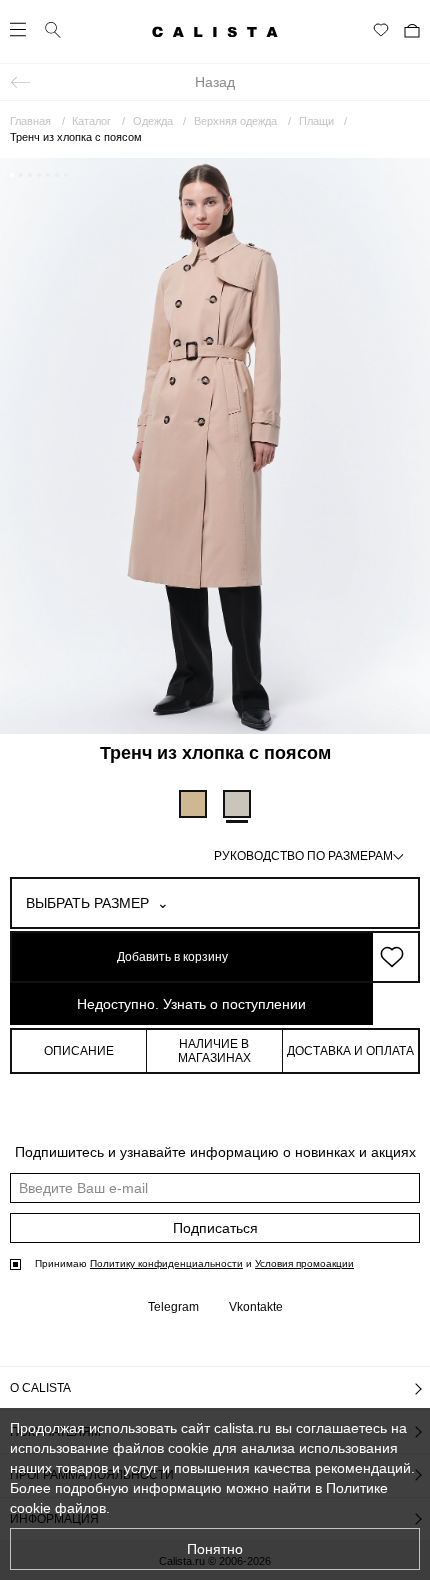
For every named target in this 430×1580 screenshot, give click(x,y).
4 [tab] (39, 175)
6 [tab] (57, 175)
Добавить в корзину (172, 957)
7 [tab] (66, 175)
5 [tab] (48, 175)
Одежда (153, 121)
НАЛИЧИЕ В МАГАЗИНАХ (214, 1051)
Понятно (215, 1549)
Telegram (173, 1307)
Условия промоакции (304, 1263)
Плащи (316, 121)
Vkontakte (256, 1307)
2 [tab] (21, 175)
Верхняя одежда (235, 121)
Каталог (91, 121)
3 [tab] (30, 175)
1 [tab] (12, 175)
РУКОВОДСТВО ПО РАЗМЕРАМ (303, 856)
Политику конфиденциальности (166, 1263)
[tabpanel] (215, 445)
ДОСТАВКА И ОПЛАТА (350, 1051)
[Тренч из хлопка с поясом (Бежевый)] (193, 804)
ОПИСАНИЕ (79, 1051)
